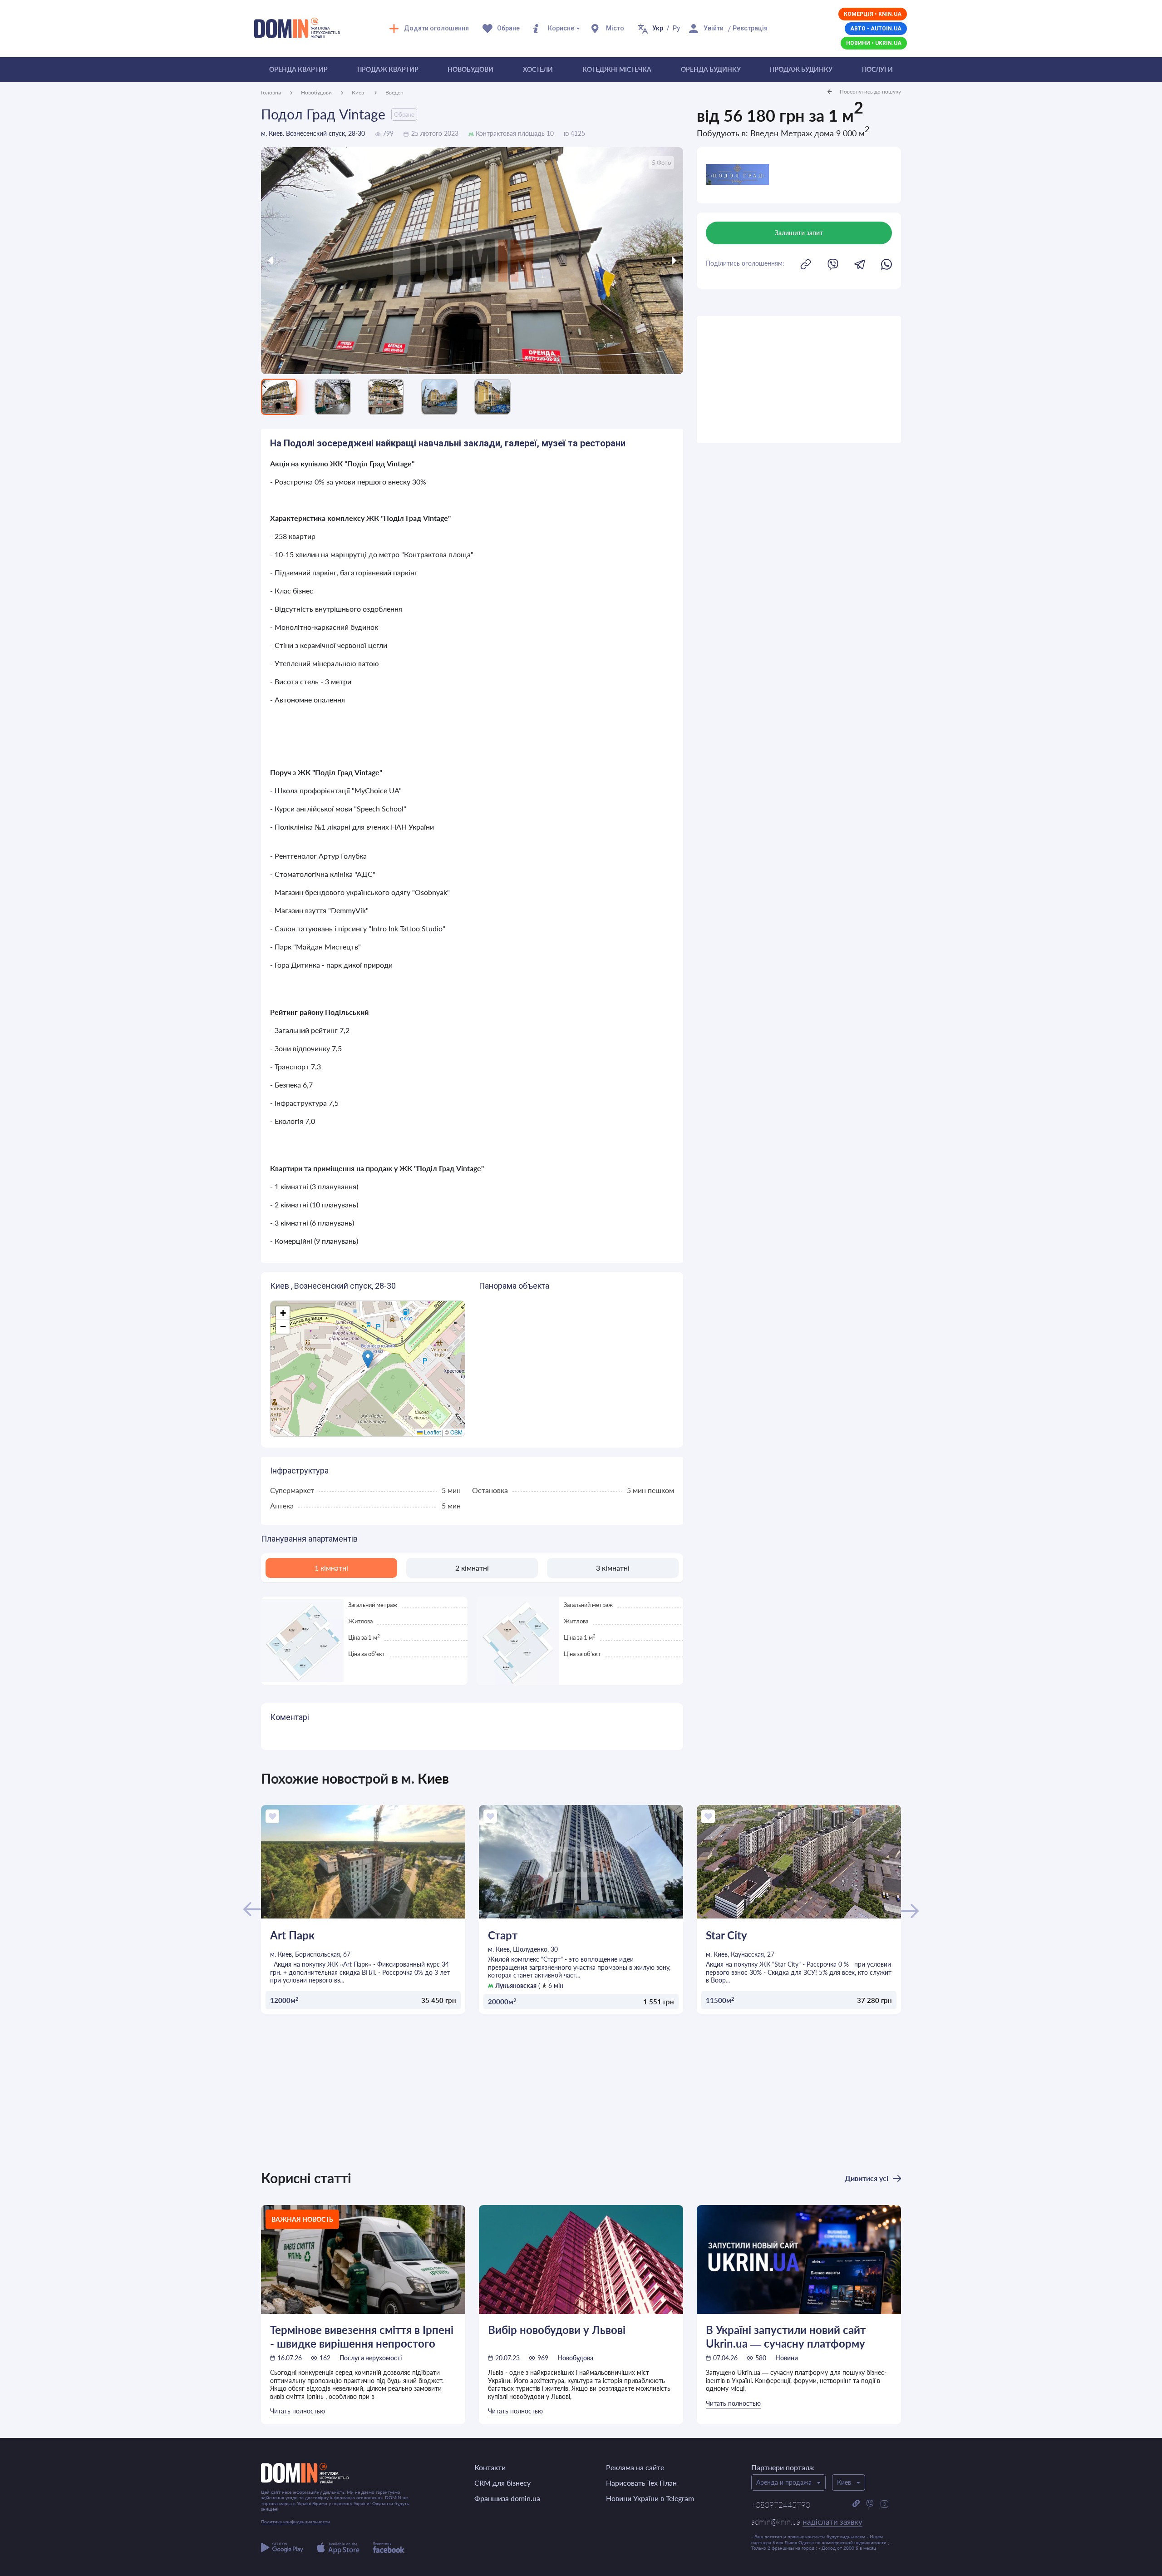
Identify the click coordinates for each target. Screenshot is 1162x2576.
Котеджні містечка (617, 69)
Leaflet (432, 1432)
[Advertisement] (799, 380)
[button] (368, 1359)
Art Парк (292, 1935)
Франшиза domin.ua (507, 2498)
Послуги (877, 69)
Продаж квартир (388, 69)
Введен (394, 92)
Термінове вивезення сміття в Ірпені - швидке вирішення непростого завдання (362, 2336)
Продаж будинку (801, 69)
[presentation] (314, 261)
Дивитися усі (867, 2178)
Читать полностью (298, 2411)
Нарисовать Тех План (641, 2483)
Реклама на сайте (635, 2467)
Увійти (714, 28)
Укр (658, 28)
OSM (456, 1432)
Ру (676, 28)
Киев (359, 92)
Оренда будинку (711, 69)
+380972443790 (781, 2505)
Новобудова (575, 2358)
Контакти (490, 2467)
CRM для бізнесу (502, 2483)
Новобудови (470, 69)
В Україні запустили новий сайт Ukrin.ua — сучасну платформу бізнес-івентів (786, 2336)
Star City (726, 1935)
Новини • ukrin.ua (874, 43)
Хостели (538, 69)
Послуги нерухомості (371, 2358)
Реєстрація (750, 28)
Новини (787, 2358)
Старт (503, 1935)
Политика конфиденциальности (295, 2522)
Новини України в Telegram (650, 2498)
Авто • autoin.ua (876, 29)
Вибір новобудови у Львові (557, 2330)
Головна (271, 92)
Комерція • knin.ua (873, 14)
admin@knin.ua (807, 2522)
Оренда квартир (298, 69)
